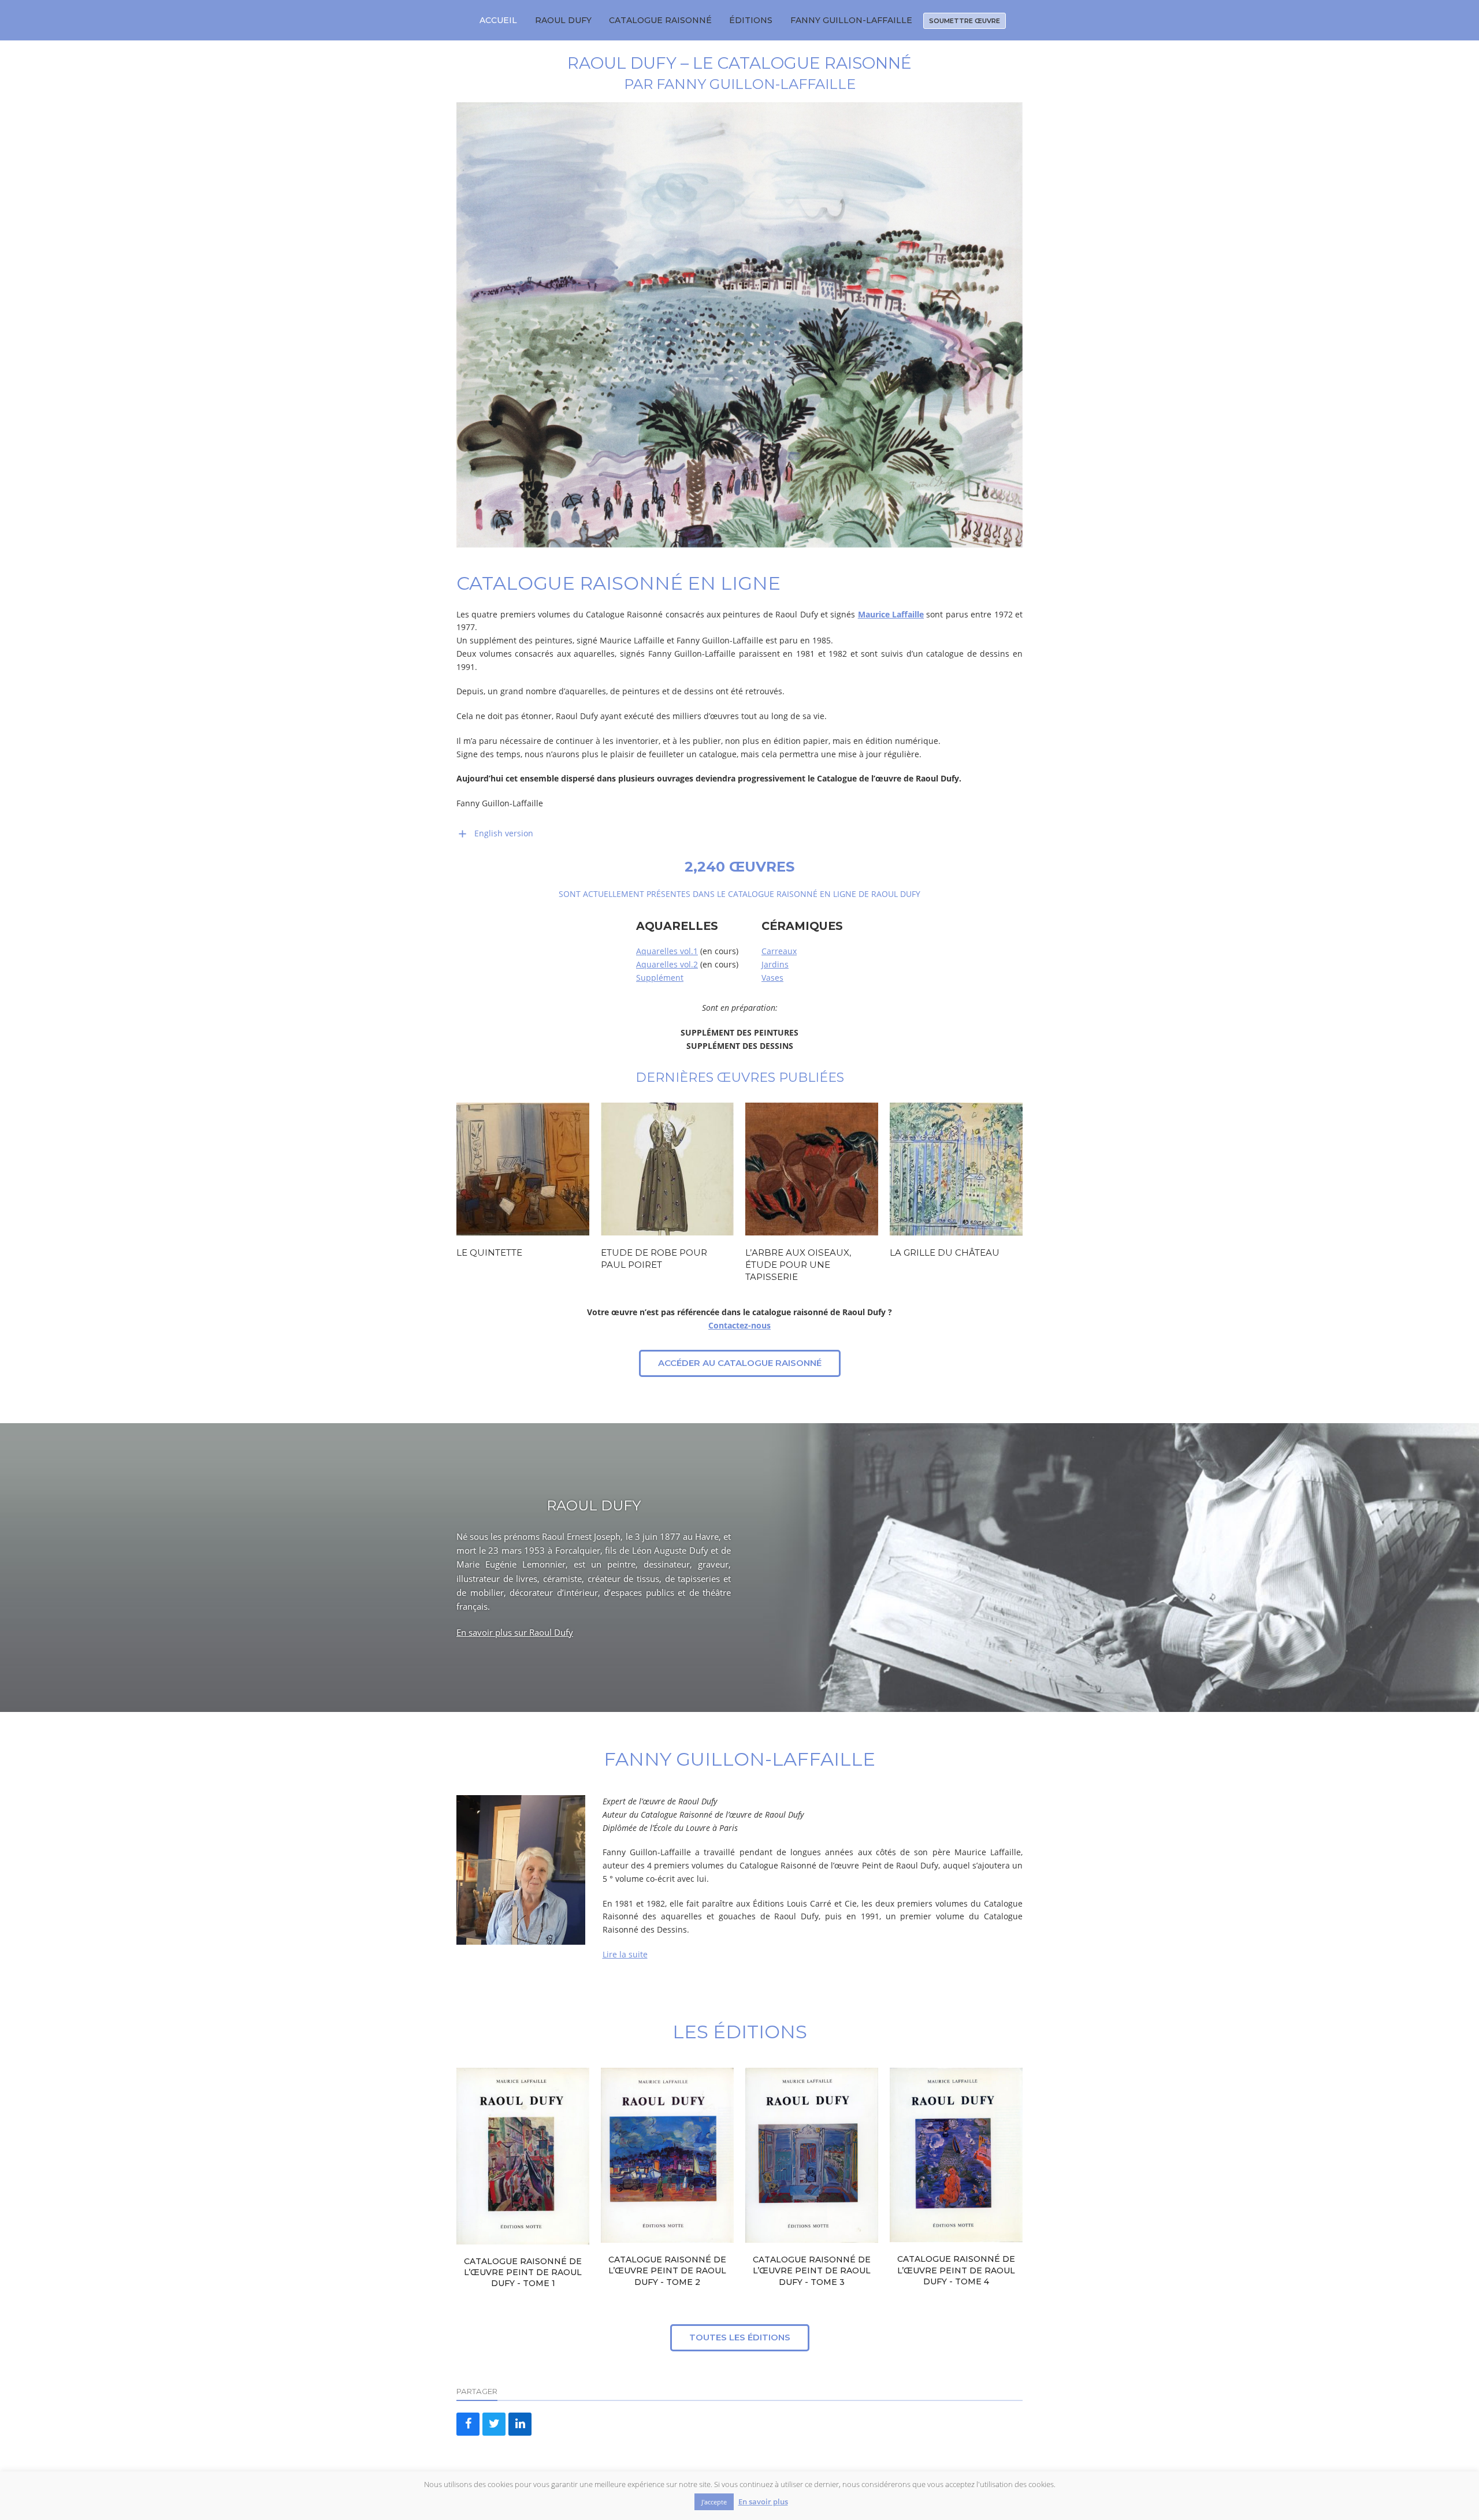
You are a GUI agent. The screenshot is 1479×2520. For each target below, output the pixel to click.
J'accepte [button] (714, 2502)
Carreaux (779, 951)
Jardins (775, 964)
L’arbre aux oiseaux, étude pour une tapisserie (798, 1264)
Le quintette (489, 1252)
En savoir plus (763, 2502)
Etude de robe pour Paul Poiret (654, 1259)
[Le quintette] (523, 1168)
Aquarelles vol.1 (667, 951)
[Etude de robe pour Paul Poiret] (667, 1168)
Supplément (660, 978)
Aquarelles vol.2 (667, 964)
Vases (772, 978)
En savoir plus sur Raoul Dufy (515, 1632)
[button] (468, 2424)
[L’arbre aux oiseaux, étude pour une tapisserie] (812, 1168)
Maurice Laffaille (891, 614)
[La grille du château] (956, 1168)
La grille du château (945, 1252)
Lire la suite (625, 1954)
